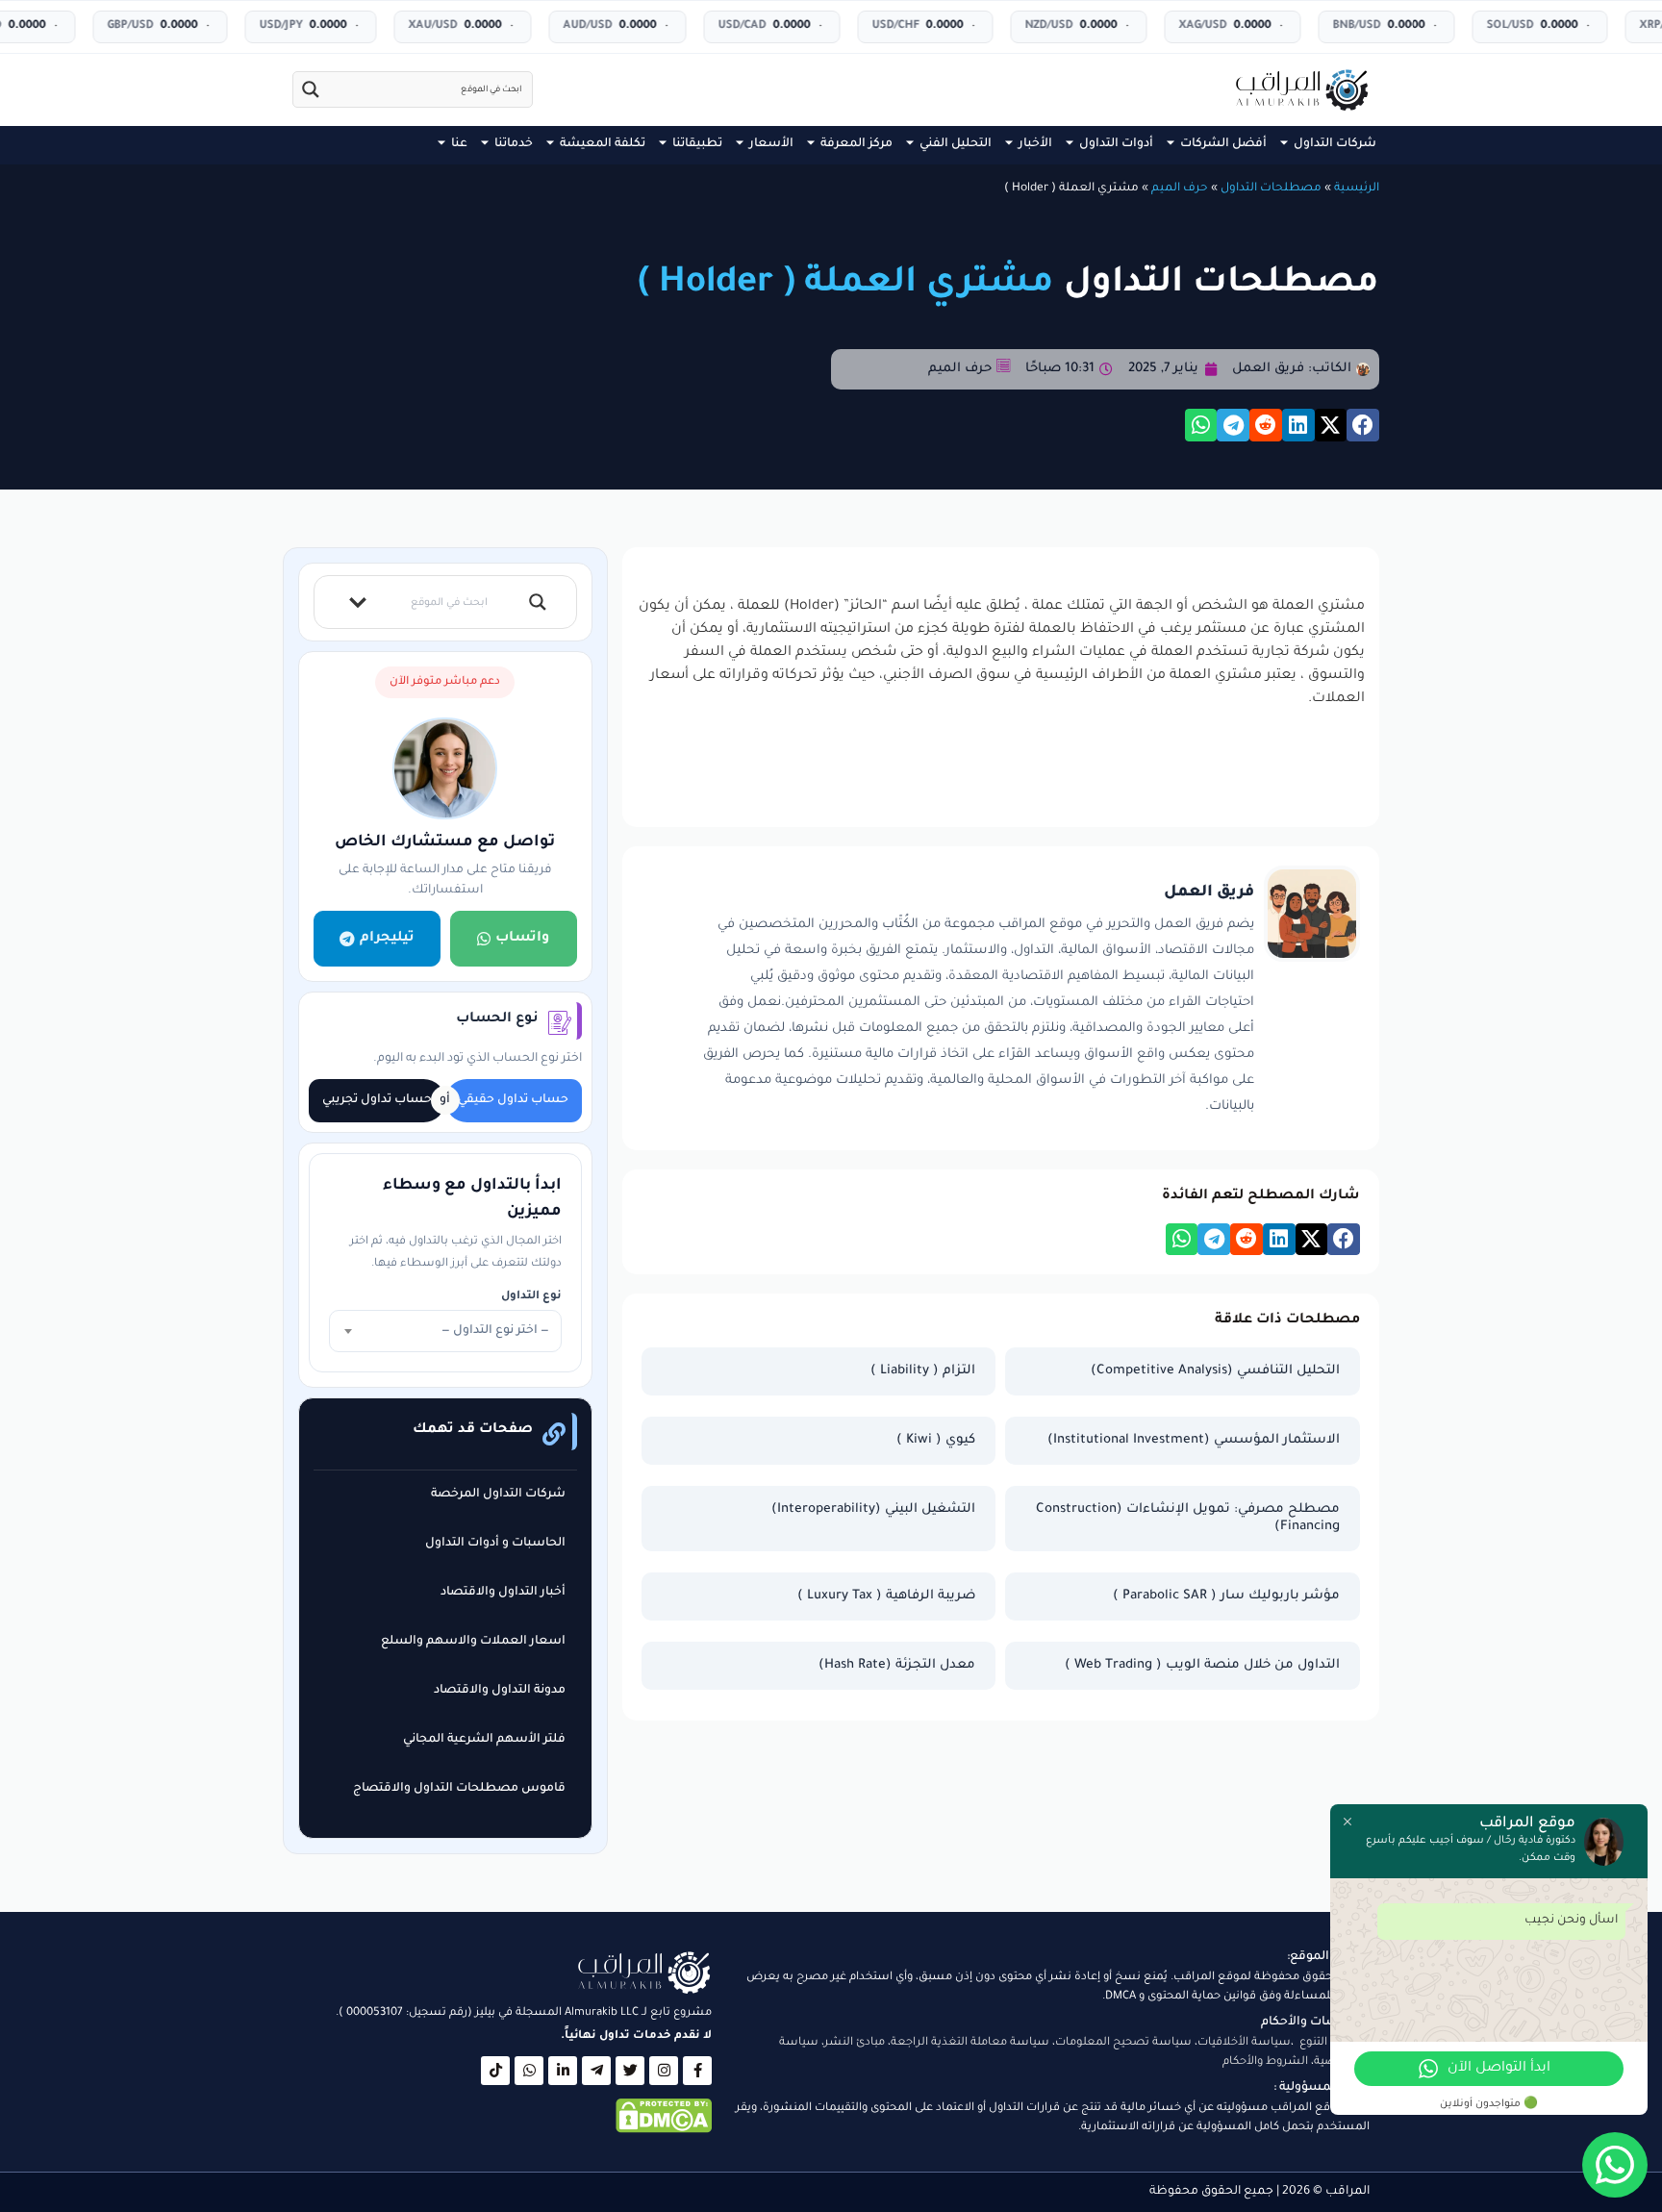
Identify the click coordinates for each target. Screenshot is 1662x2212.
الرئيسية (1357, 189)
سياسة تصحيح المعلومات (1123, 2043)
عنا (459, 144)
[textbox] (445, 1331)
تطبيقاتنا (697, 144)
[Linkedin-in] (563, 2071)
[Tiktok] (495, 2071)
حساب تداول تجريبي (377, 1100)
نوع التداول (531, 1297)
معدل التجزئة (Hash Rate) (897, 1665)
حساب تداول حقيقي (513, 1100)
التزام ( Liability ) (923, 1371)
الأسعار (771, 144)
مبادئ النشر (855, 2043)
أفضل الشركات (1223, 144)
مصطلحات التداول (1271, 189)
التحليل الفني (956, 144)
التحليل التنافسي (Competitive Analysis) (1215, 1371)
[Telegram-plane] (596, 2071)
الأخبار (1035, 144)
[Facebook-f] (697, 2071)
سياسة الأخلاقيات (1244, 2043)
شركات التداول (1335, 144)
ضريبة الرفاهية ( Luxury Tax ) (886, 1596)
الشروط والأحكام (1265, 2062)
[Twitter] (630, 2071)
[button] (1363, 425)
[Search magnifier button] (311, 89)
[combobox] (445, 1331)
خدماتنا (514, 144)
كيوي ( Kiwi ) (936, 1440)
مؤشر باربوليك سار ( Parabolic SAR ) (1226, 1596)
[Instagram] (664, 2071)
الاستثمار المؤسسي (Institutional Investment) (1194, 1440)
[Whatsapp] (529, 2071)
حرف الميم (1180, 189)
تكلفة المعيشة (603, 144)
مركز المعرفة (856, 144)
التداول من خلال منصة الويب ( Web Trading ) (1202, 1665)
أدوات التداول (1116, 144)
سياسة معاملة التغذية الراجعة (970, 2043)
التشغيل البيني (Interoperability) (873, 1509)
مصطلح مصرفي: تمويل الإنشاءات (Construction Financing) (1188, 1518)
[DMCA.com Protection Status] (664, 2131)
